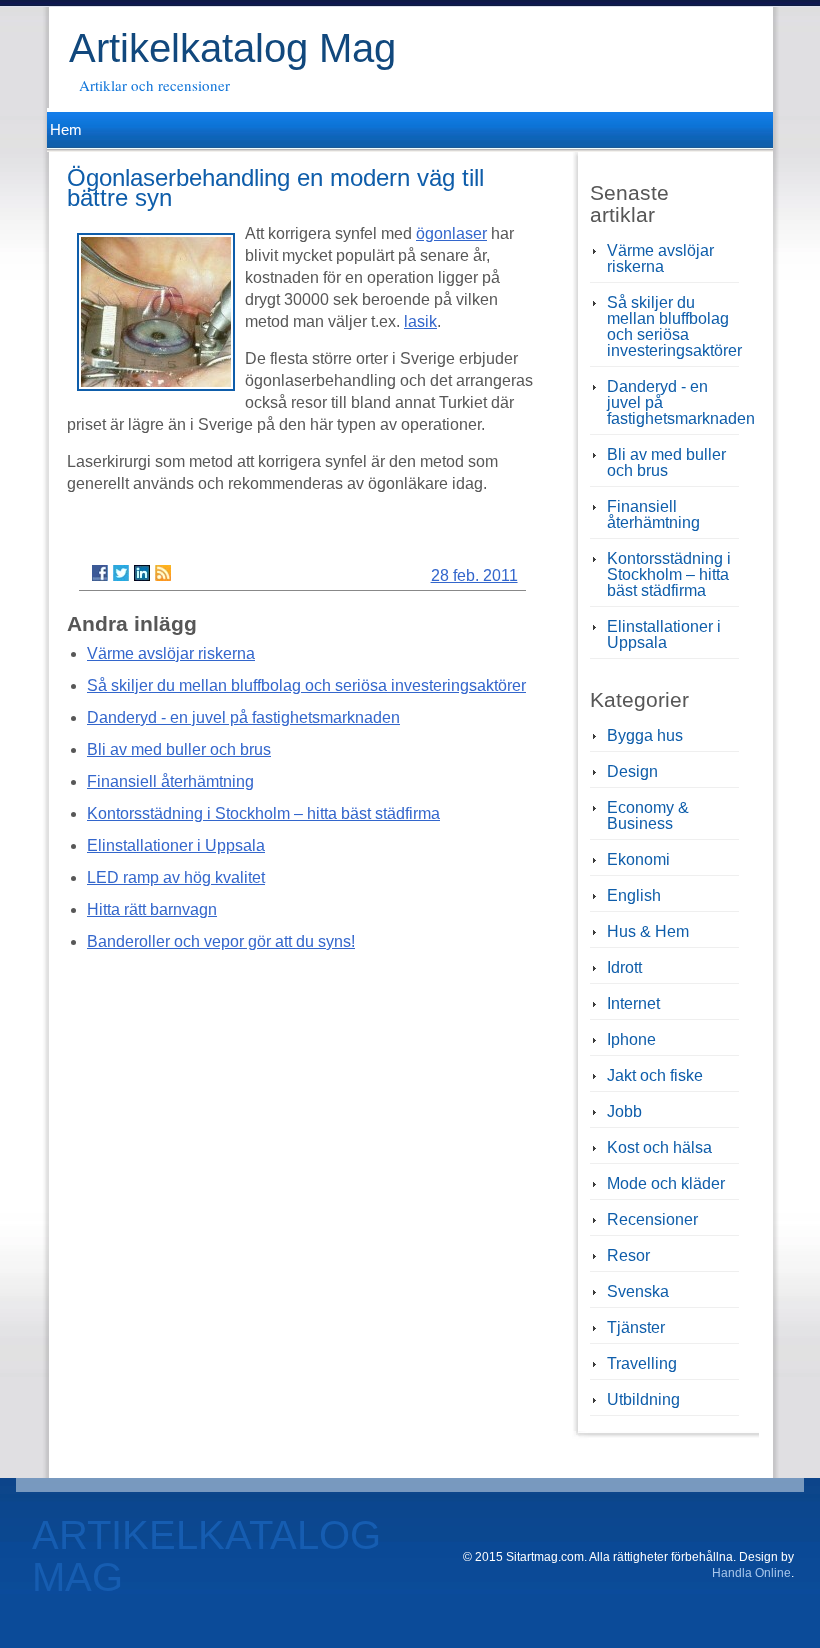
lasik (420, 321)
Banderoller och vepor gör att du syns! (221, 941)
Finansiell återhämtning (170, 781)
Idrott (624, 967)
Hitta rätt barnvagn (152, 909)
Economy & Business (648, 815)
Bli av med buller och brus (179, 749)
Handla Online (751, 1573)
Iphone (631, 1039)
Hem (64, 129)
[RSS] (163, 573)
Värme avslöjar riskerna (171, 653)
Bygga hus (645, 735)
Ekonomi (638, 859)
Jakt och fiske (655, 1075)
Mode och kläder (666, 1183)
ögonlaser (451, 233)
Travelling (642, 1363)
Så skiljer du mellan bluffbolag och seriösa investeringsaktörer (306, 685)
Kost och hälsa (659, 1147)
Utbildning (643, 1399)
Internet (633, 1003)
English (634, 895)
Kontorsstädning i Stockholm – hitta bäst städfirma (263, 813)
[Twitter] (121, 573)
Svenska (638, 1291)
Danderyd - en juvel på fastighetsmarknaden (243, 717)
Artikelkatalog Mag (232, 48)
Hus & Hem (648, 931)
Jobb (624, 1111)
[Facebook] (100, 573)
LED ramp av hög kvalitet (176, 877)
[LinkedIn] (142, 573)
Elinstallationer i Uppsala (176, 845)
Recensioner (652, 1219)
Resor (628, 1255)
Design (632, 771)
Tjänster (636, 1327)
